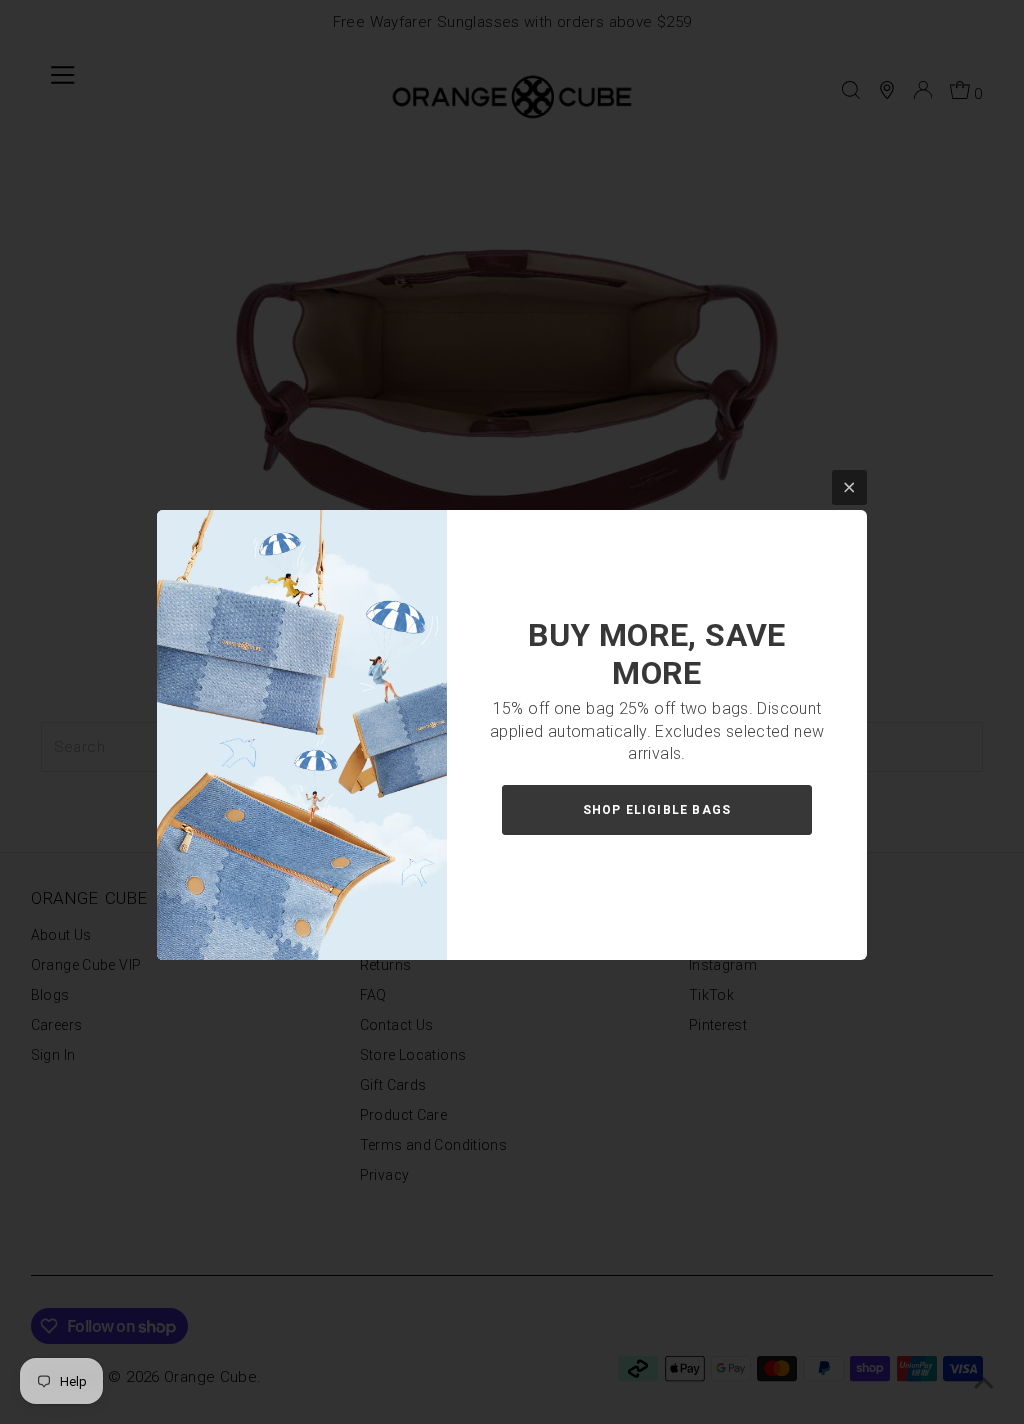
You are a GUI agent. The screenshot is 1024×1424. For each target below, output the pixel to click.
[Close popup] (849, 487)
